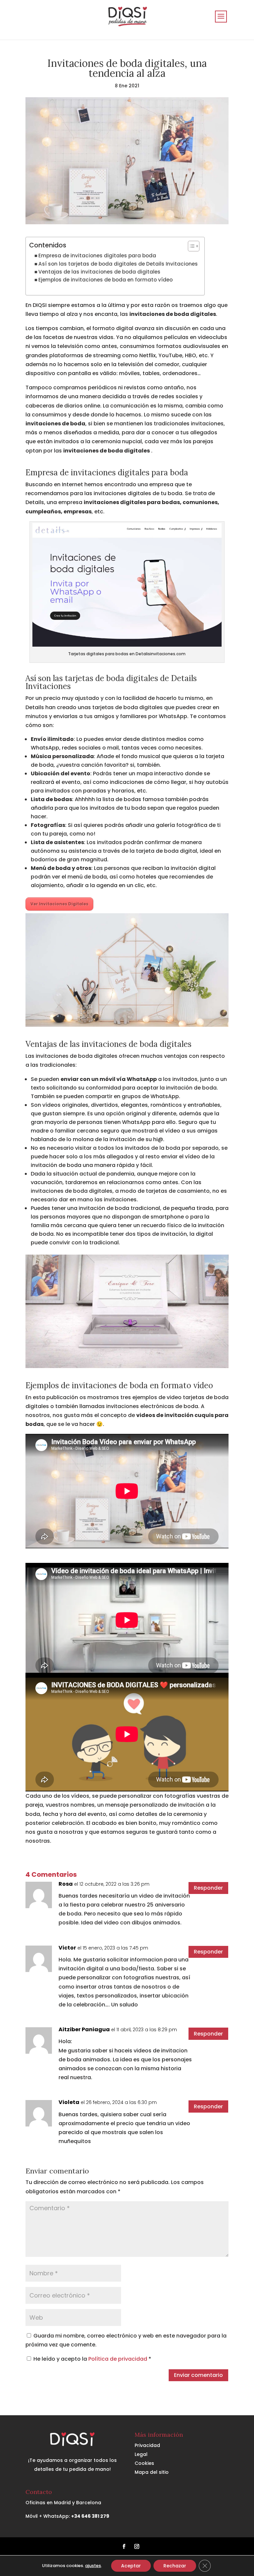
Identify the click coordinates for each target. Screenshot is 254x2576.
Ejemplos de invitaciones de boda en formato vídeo (106, 280)
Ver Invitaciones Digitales (59, 904)
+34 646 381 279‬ (90, 2516)
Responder (208, 1888)
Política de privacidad (118, 2359)
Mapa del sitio (152, 2472)
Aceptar (131, 2566)
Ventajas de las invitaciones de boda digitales (99, 272)
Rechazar (175, 2566)
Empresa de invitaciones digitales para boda (97, 256)
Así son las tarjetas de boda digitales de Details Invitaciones (118, 264)
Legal (141, 2454)
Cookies (144, 2463)
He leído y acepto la (92, 2359)
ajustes (93, 2566)
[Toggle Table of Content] (190, 246)
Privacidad (147, 2445)
